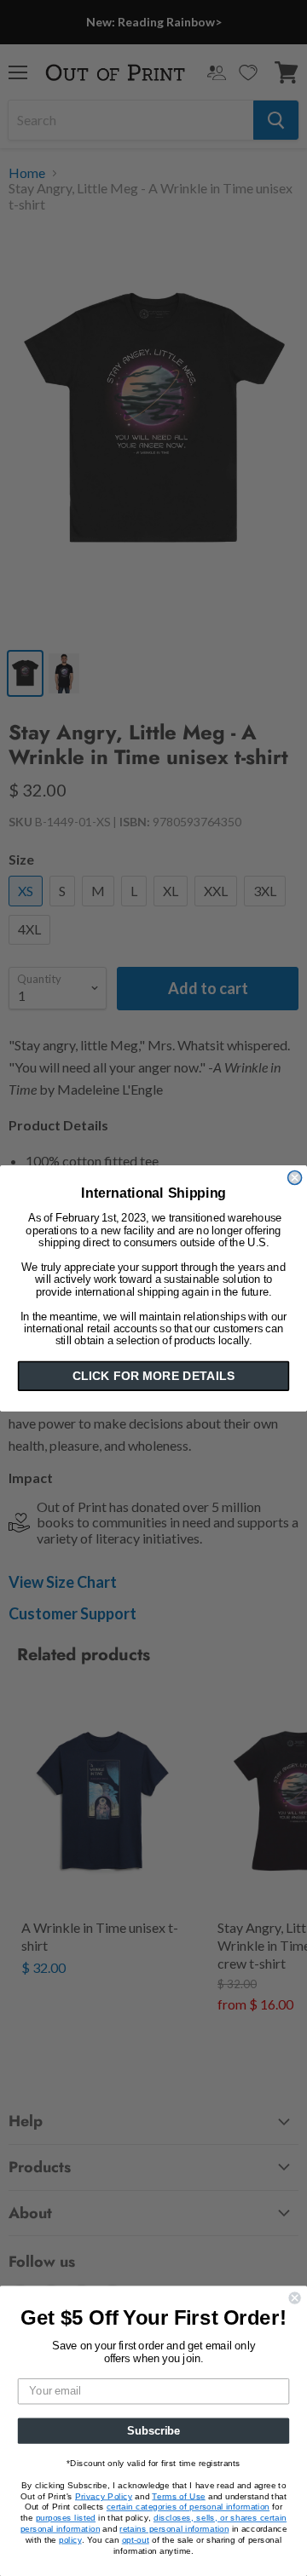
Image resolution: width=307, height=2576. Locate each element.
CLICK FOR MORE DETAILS (153, 1376)
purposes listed (66, 2518)
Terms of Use (178, 2496)
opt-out (136, 2539)
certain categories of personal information (188, 2507)
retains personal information (174, 2528)
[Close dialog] (295, 1177)
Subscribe (153, 2430)
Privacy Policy (104, 2496)
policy (70, 2539)
